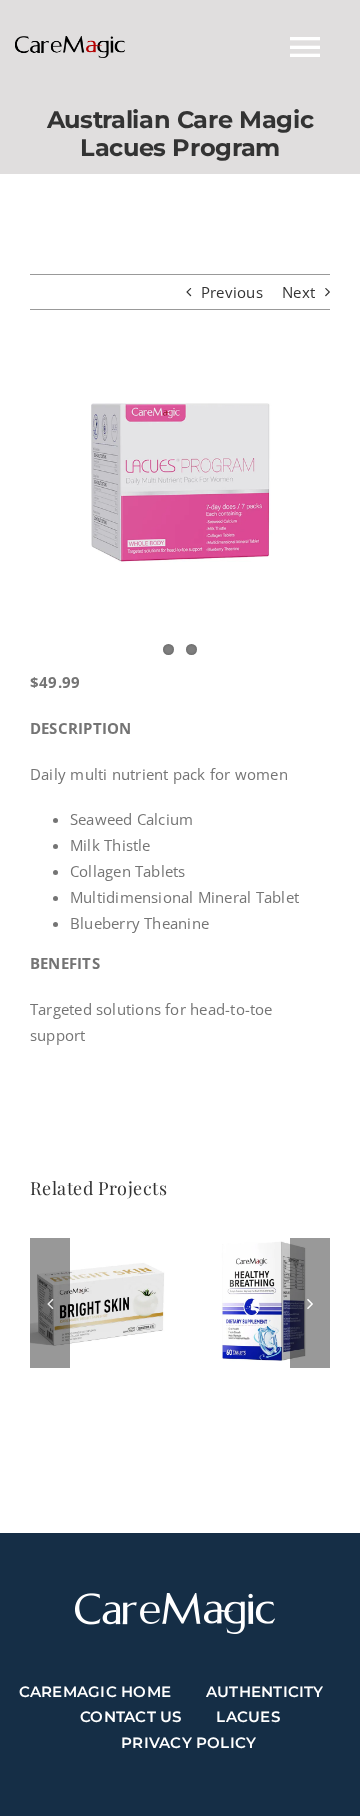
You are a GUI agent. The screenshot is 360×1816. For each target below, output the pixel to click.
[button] (50, 1303)
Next (298, 292)
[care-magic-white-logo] (175, 1600)
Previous (232, 292)
